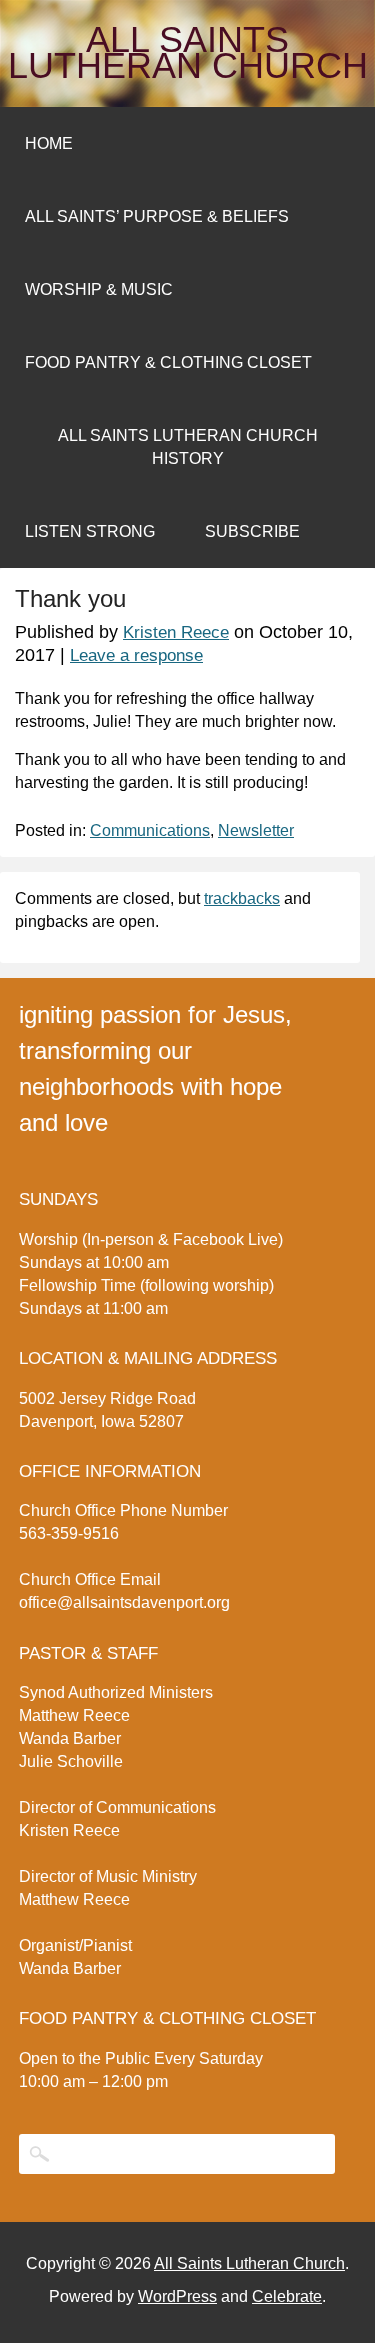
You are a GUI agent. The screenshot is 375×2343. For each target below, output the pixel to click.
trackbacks (242, 898)
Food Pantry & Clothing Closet (168, 362)
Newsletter (256, 830)
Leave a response (136, 655)
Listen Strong (90, 531)
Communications (150, 830)
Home (49, 143)
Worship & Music (99, 289)
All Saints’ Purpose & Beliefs (157, 216)
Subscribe (252, 531)
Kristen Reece (176, 632)
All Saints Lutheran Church (188, 53)
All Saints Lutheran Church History (188, 447)
